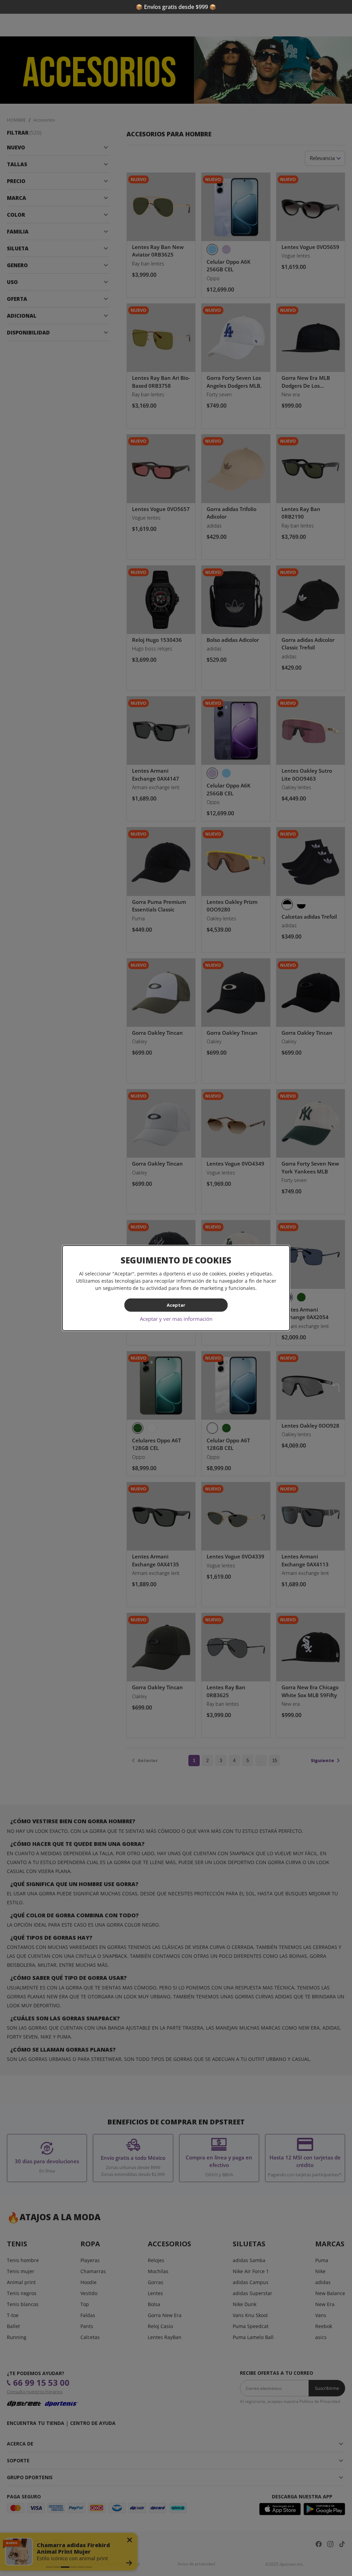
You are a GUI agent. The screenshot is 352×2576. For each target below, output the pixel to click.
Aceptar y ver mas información (176, 1318)
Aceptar (176, 1305)
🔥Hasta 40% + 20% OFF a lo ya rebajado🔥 (176, 7)
